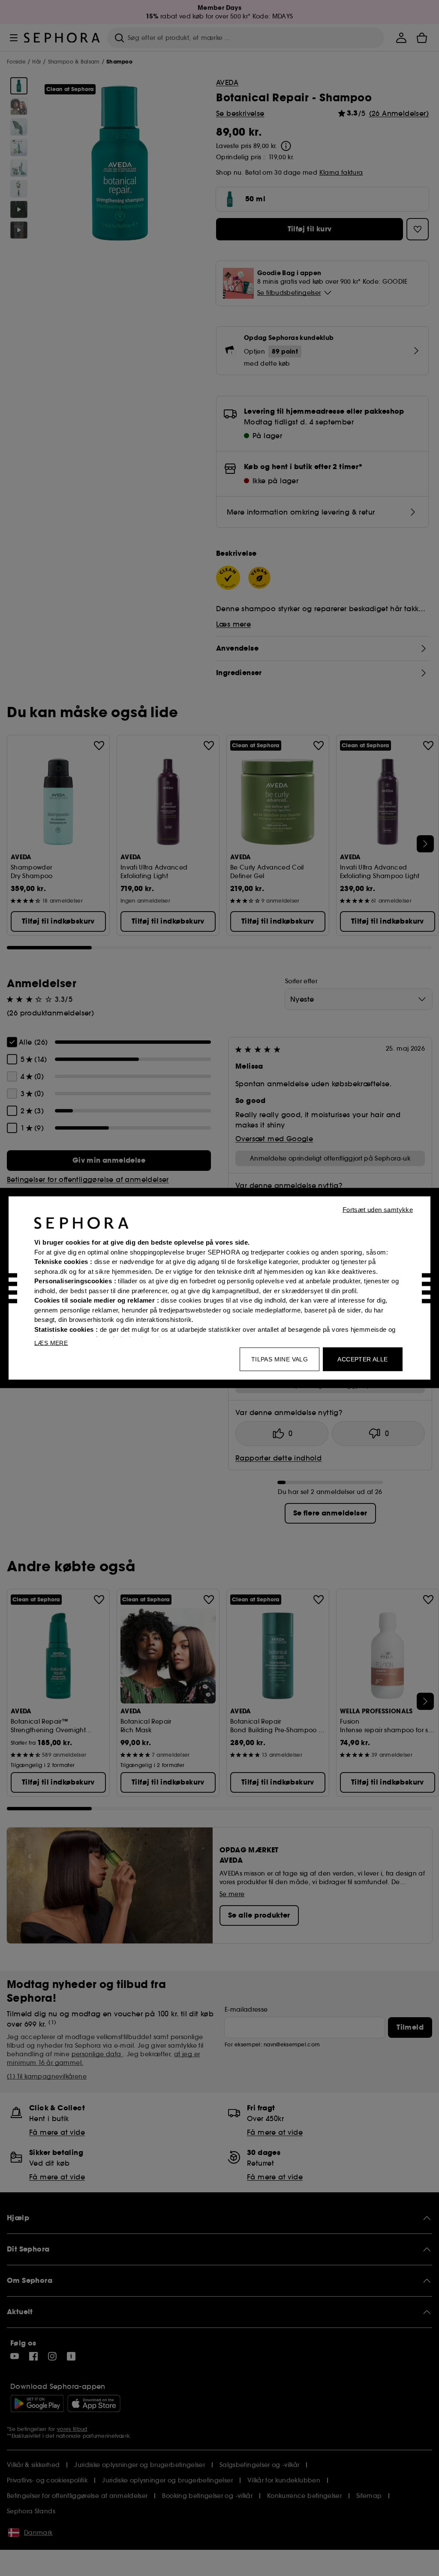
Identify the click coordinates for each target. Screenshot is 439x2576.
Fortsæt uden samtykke (378, 1210)
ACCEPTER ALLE (362, 1359)
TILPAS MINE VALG (280, 1359)
